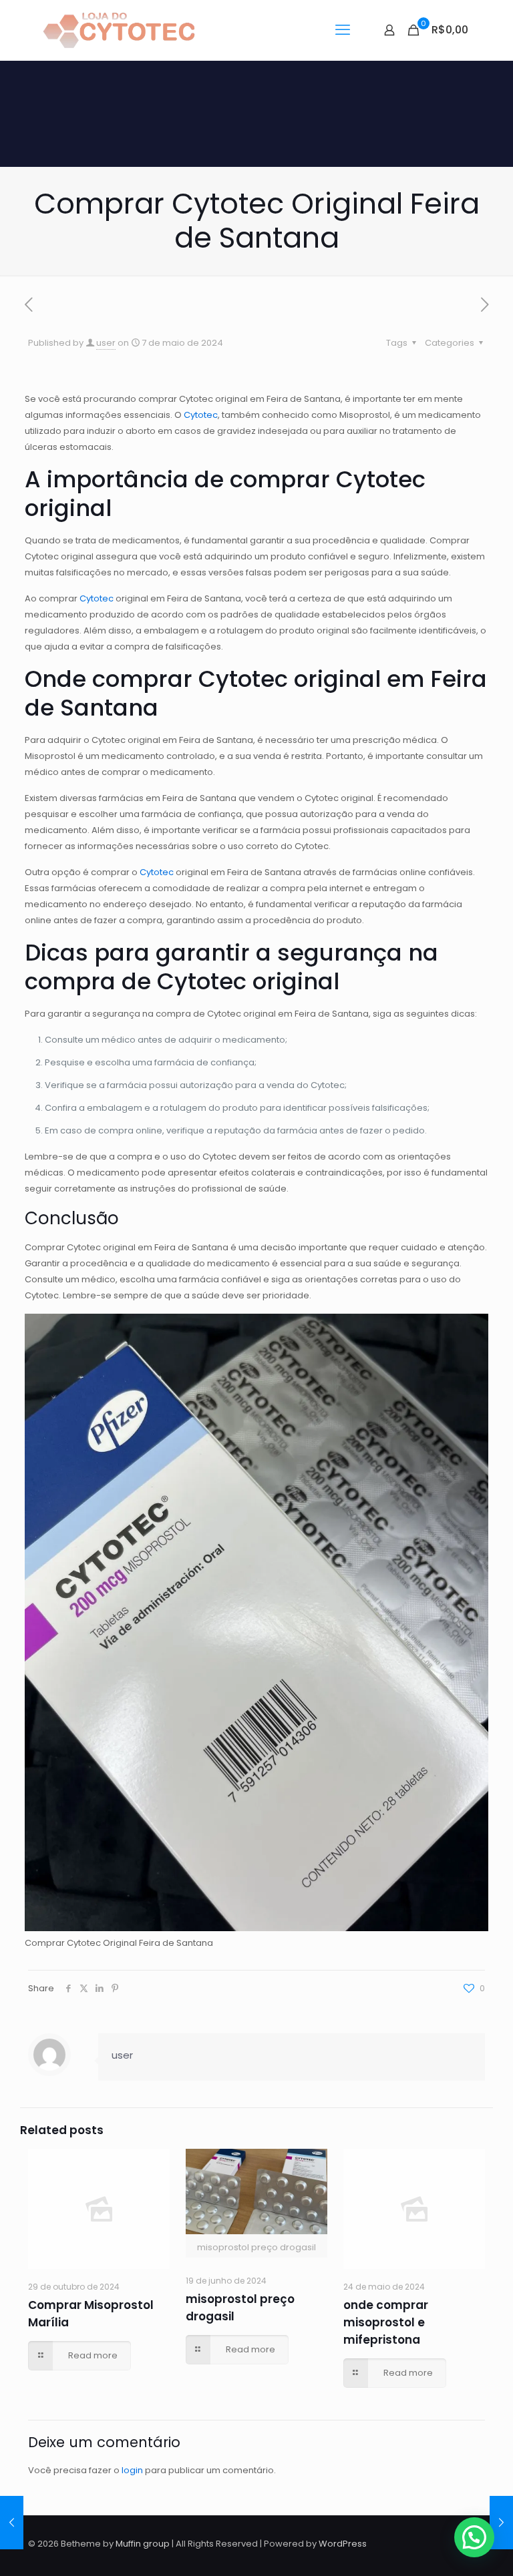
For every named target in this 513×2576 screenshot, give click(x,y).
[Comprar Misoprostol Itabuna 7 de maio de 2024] (12, 2523)
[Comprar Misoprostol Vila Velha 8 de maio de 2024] (501, 2523)
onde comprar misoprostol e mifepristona (386, 2322)
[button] (474, 2537)
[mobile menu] (343, 30)
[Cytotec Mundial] (120, 30)
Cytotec (201, 415)
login (132, 2470)
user (106, 343)
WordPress (343, 2544)
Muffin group (143, 2544)
